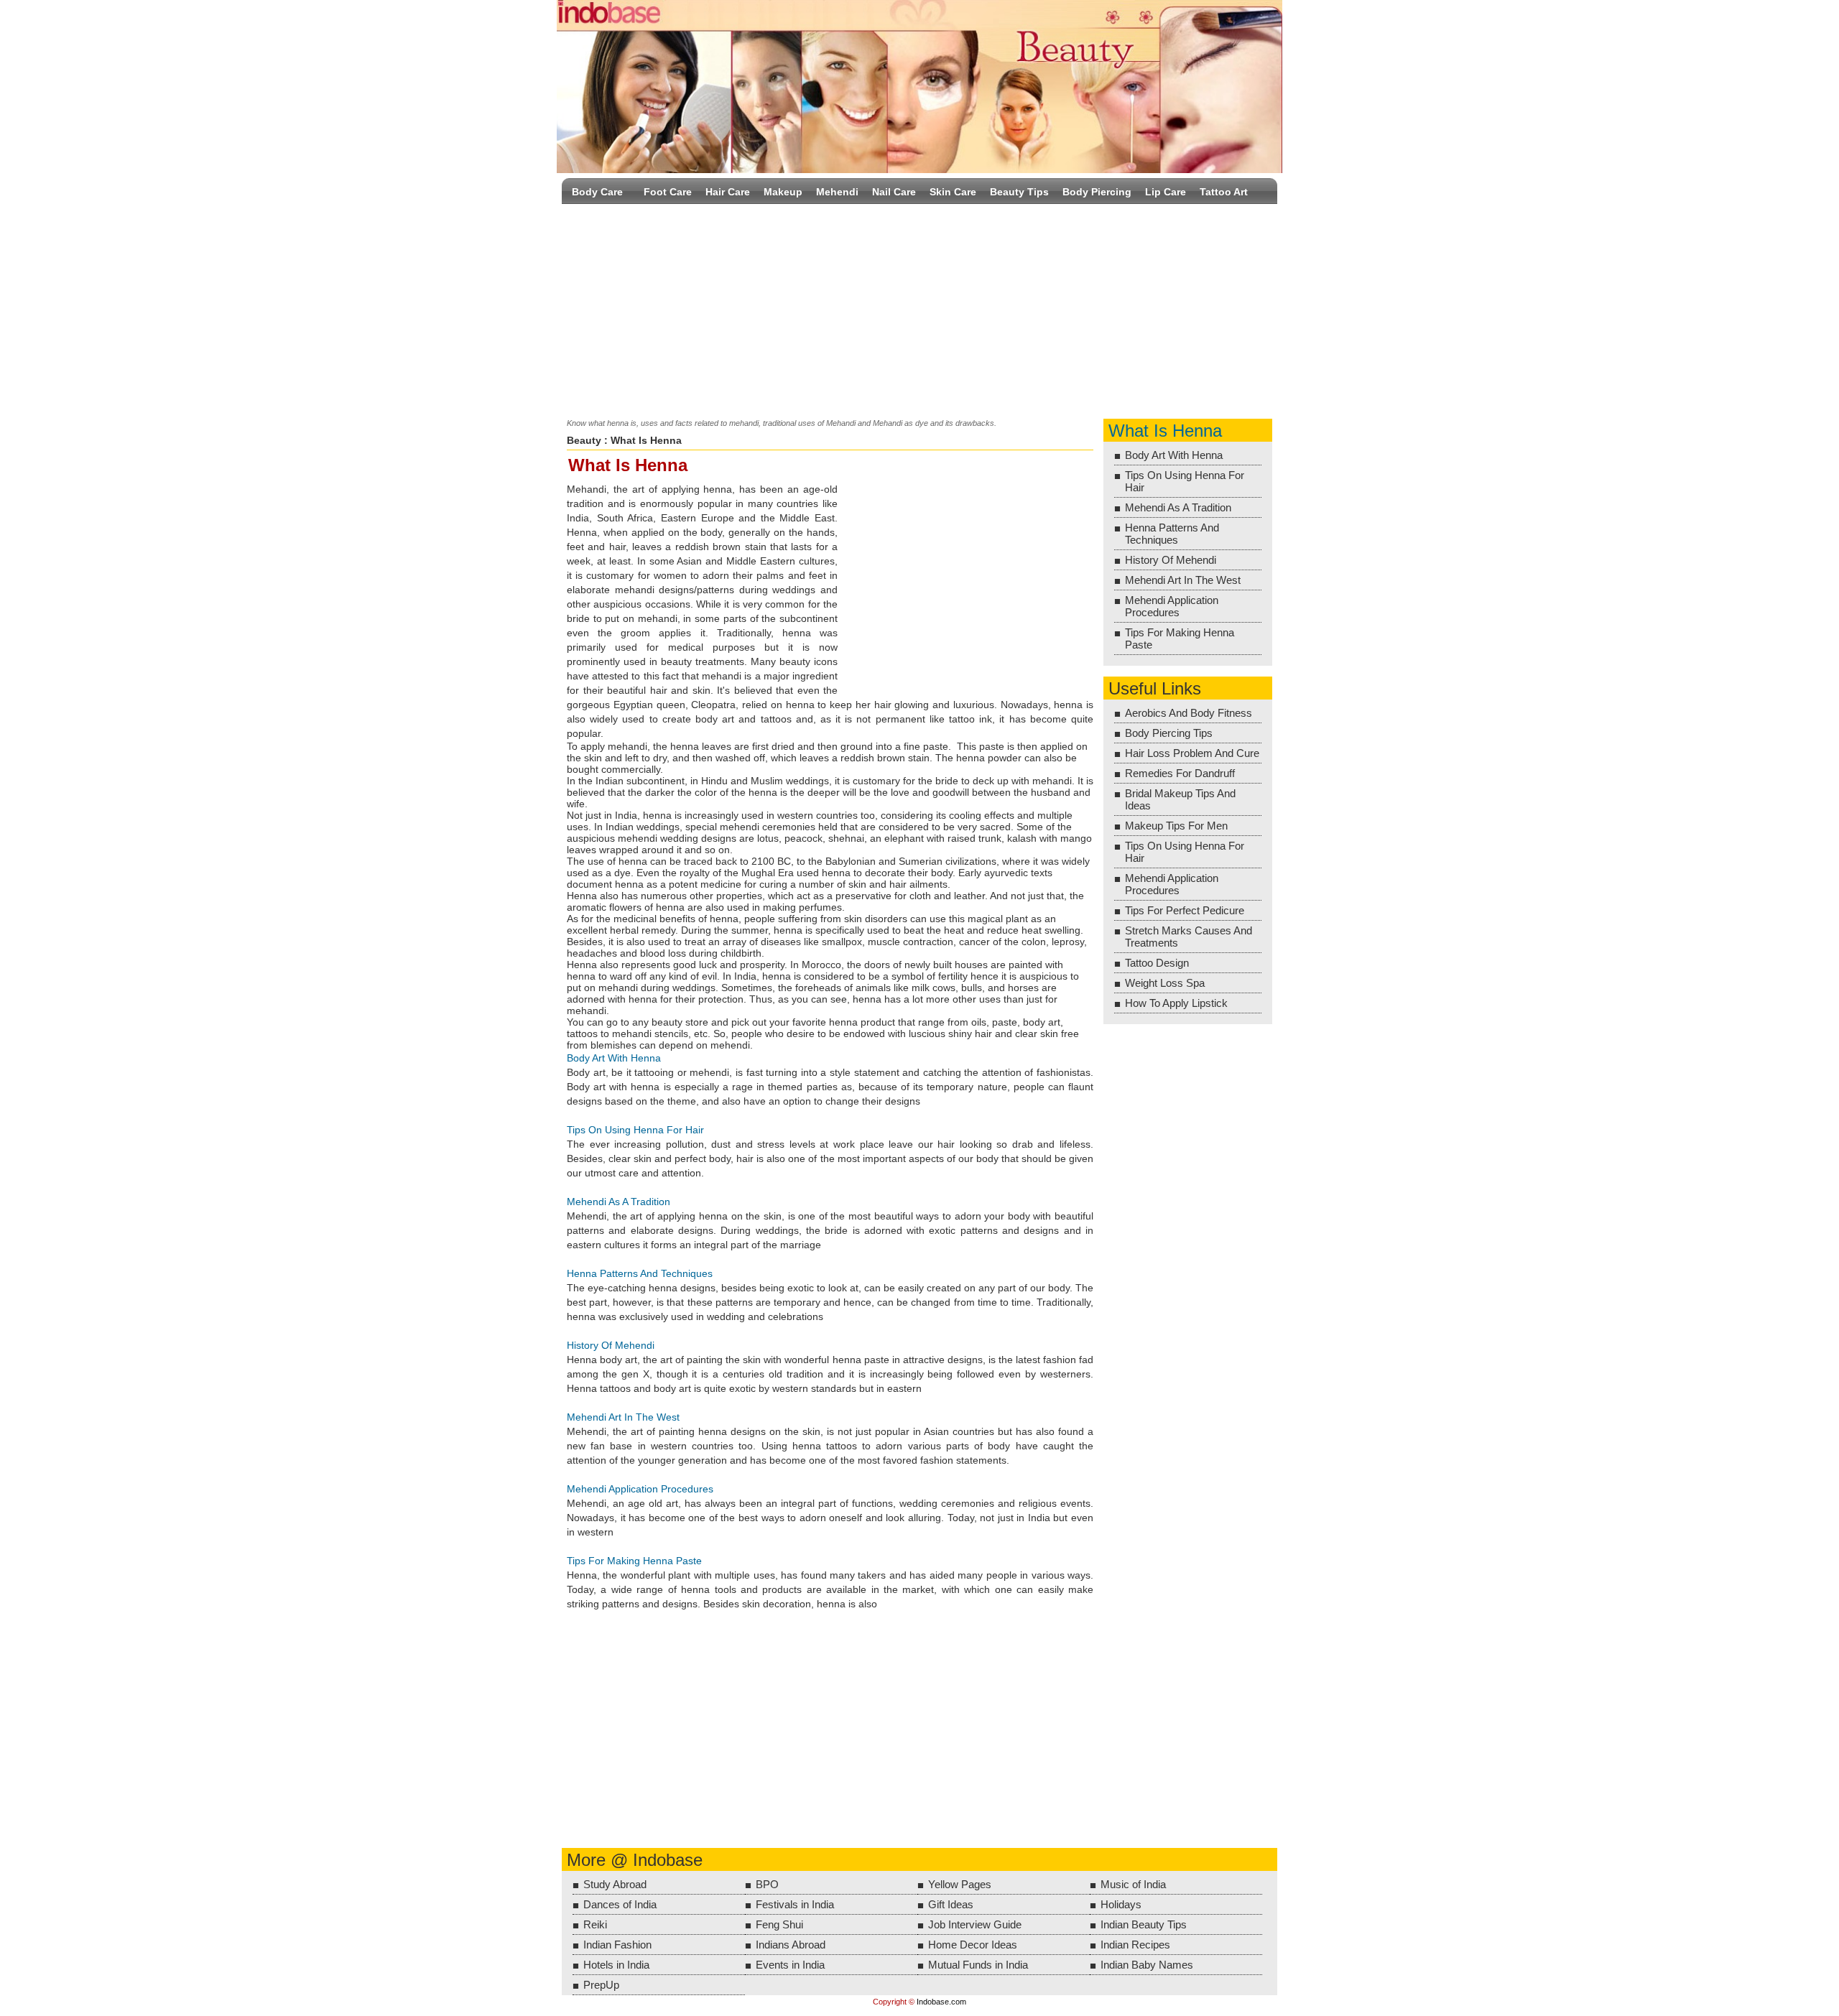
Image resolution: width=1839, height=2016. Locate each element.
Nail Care (894, 192)
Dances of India (620, 1904)
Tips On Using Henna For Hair (635, 1130)
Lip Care (1166, 192)
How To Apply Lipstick (1176, 1003)
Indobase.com (941, 2002)
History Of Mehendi (611, 1345)
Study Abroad (615, 1884)
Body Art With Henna (614, 1058)
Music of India (1133, 1884)
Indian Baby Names (1147, 1965)
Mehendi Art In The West (623, 1417)
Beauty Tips (1019, 192)
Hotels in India (616, 1965)
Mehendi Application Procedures (640, 1489)
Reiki (595, 1924)
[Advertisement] (919, 308)
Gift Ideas (951, 1904)
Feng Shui (779, 1924)
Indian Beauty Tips (1144, 1924)
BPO (767, 1884)
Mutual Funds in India (978, 1965)
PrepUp (601, 1985)
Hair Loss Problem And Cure (1192, 753)
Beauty (584, 440)
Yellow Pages (960, 1884)
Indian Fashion (617, 1945)
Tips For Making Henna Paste (634, 1561)
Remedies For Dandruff (1180, 773)
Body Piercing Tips (1169, 733)
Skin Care (953, 192)
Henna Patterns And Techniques (640, 1273)
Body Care (597, 192)
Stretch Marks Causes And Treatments (1189, 937)
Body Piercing (1097, 192)
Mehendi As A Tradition (619, 1202)
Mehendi (837, 192)
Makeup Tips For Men (1176, 826)
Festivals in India (795, 1904)
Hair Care (728, 192)
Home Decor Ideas (973, 1945)
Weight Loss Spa (1165, 983)
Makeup (783, 192)
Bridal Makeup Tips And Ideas (1180, 799)
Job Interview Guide (975, 1924)
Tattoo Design (1157, 963)
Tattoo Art (1224, 192)
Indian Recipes (1135, 1945)
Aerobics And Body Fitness (1189, 713)
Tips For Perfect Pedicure (1185, 910)
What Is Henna (1165, 431)
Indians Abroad (791, 1945)
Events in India (790, 1965)
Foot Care (668, 192)
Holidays (1121, 1904)
